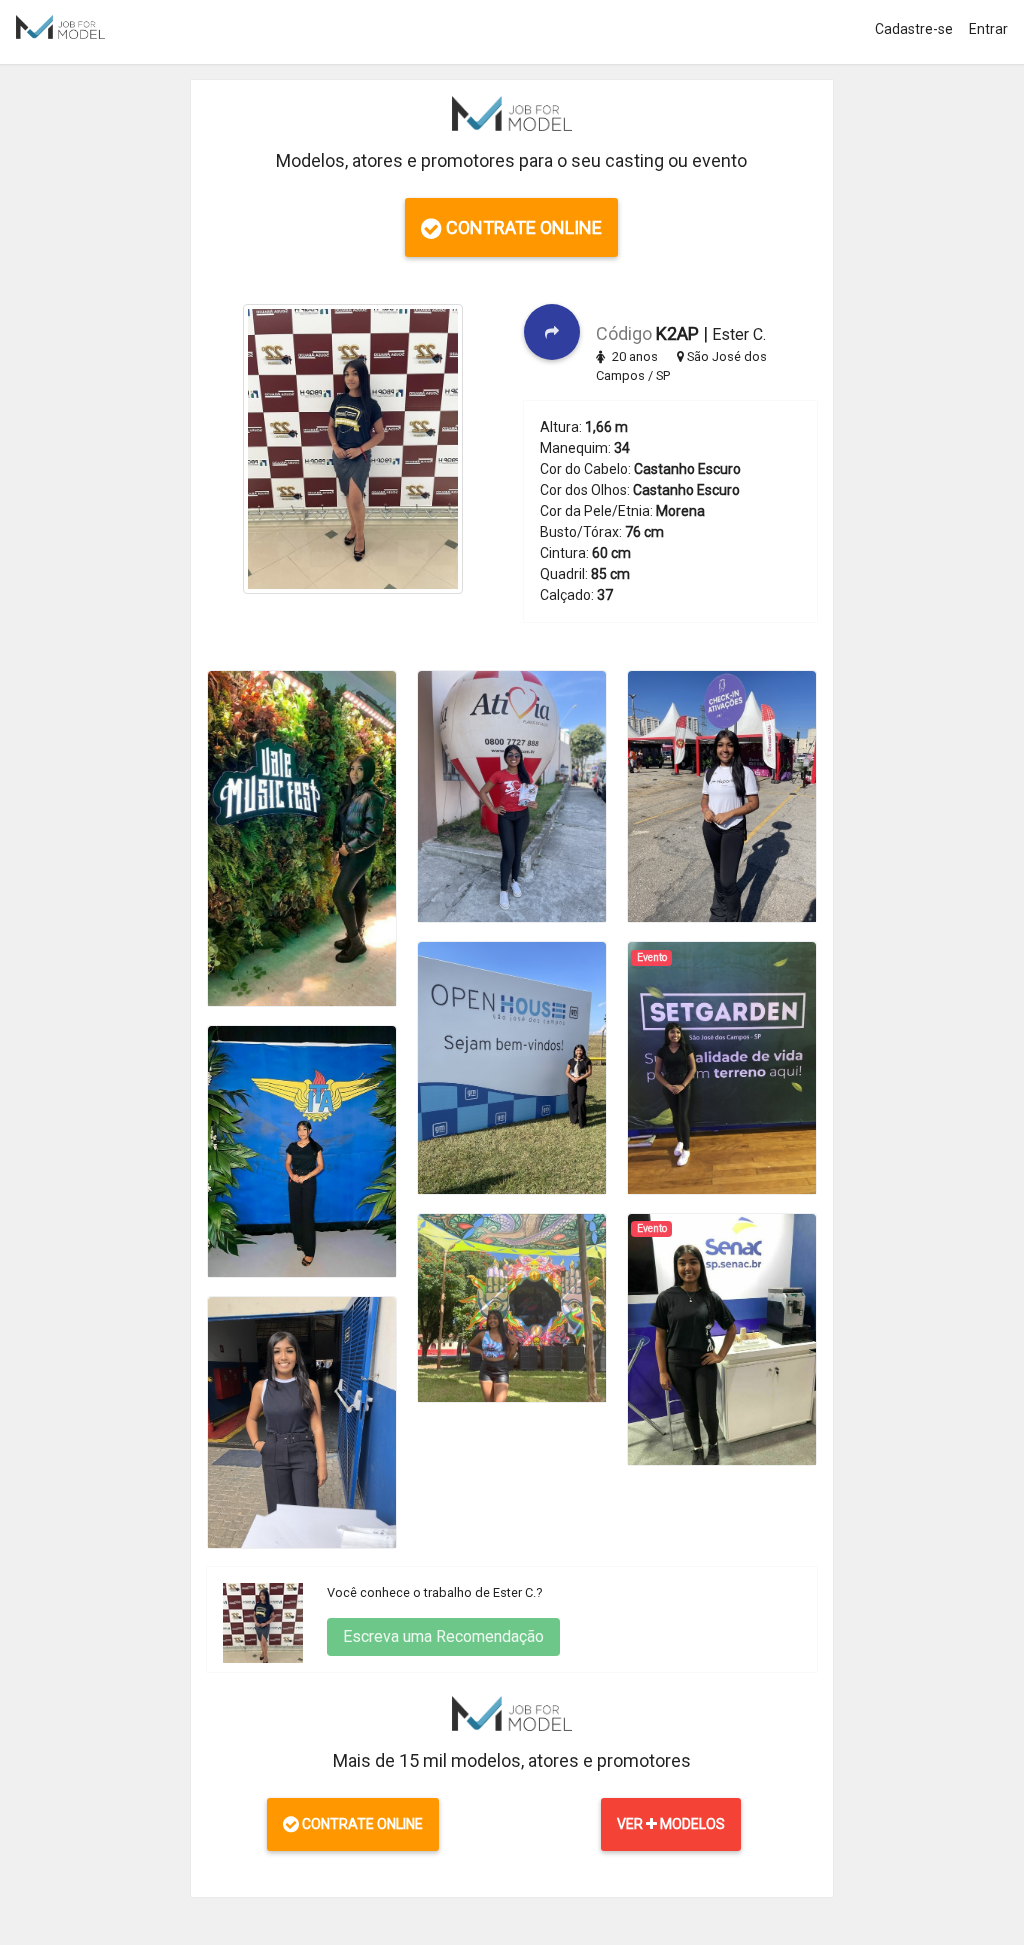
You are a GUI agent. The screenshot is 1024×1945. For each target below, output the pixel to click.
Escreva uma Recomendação (443, 1636)
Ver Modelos (671, 1824)
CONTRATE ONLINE (522, 227)
